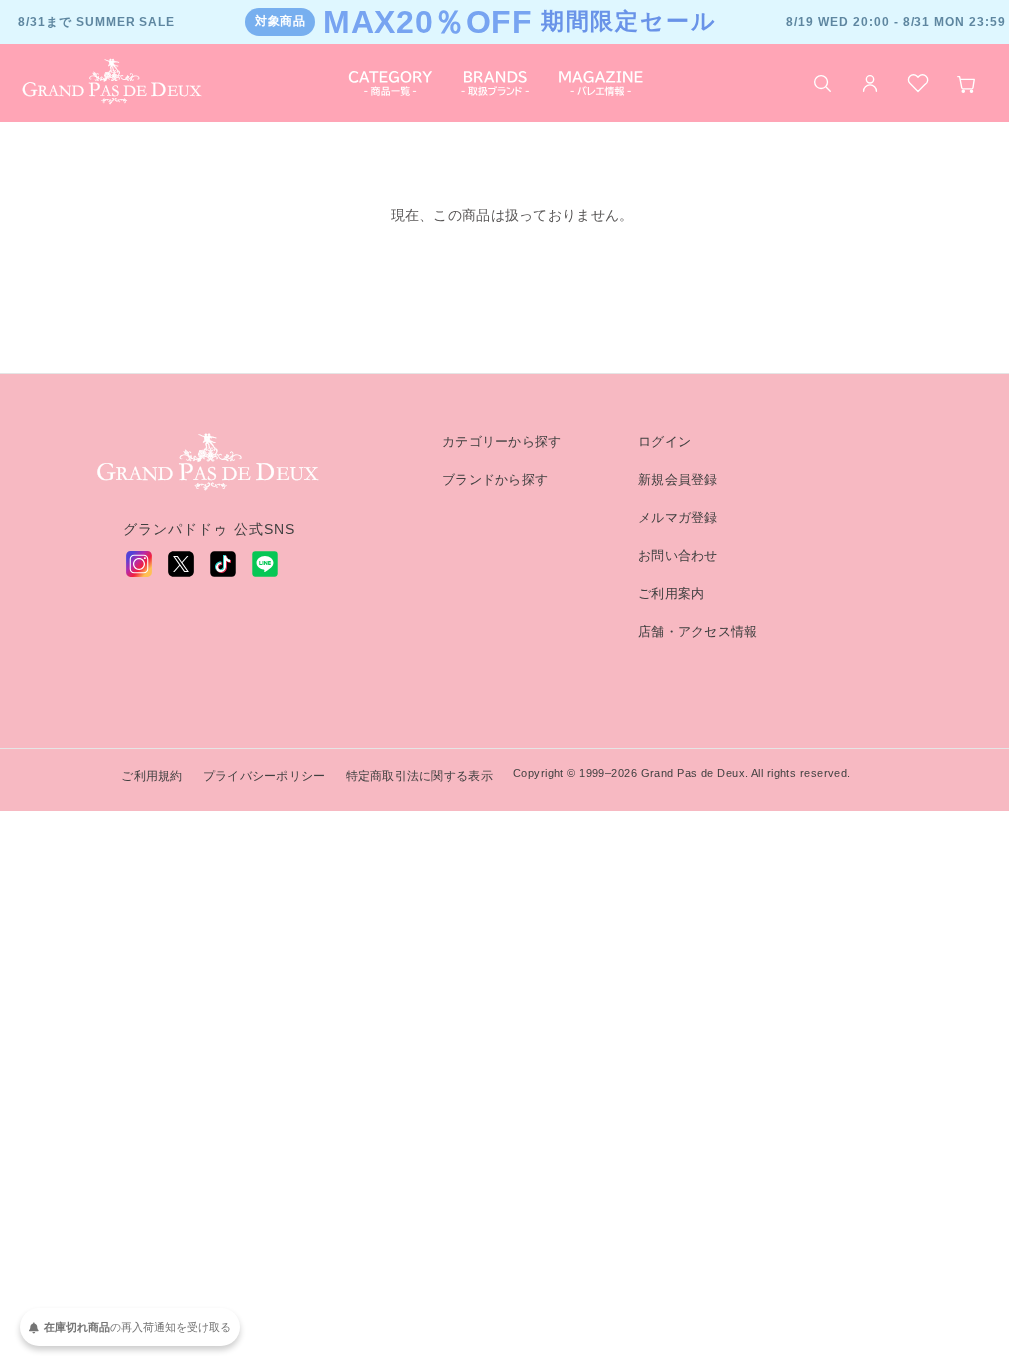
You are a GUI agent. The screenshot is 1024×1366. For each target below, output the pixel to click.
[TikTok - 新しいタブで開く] (223, 564)
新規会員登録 (678, 479)
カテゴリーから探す (502, 441)
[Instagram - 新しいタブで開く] (139, 564)
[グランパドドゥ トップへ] (209, 463)
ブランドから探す (495, 479)
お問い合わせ (678, 555)
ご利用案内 (671, 593)
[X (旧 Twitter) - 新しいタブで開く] (181, 564)
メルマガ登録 (678, 517)
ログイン (664, 441)
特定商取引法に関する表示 (419, 776)
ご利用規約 (151, 776)
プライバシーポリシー (264, 776)
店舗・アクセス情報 (698, 631)
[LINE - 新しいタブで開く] (265, 564)
